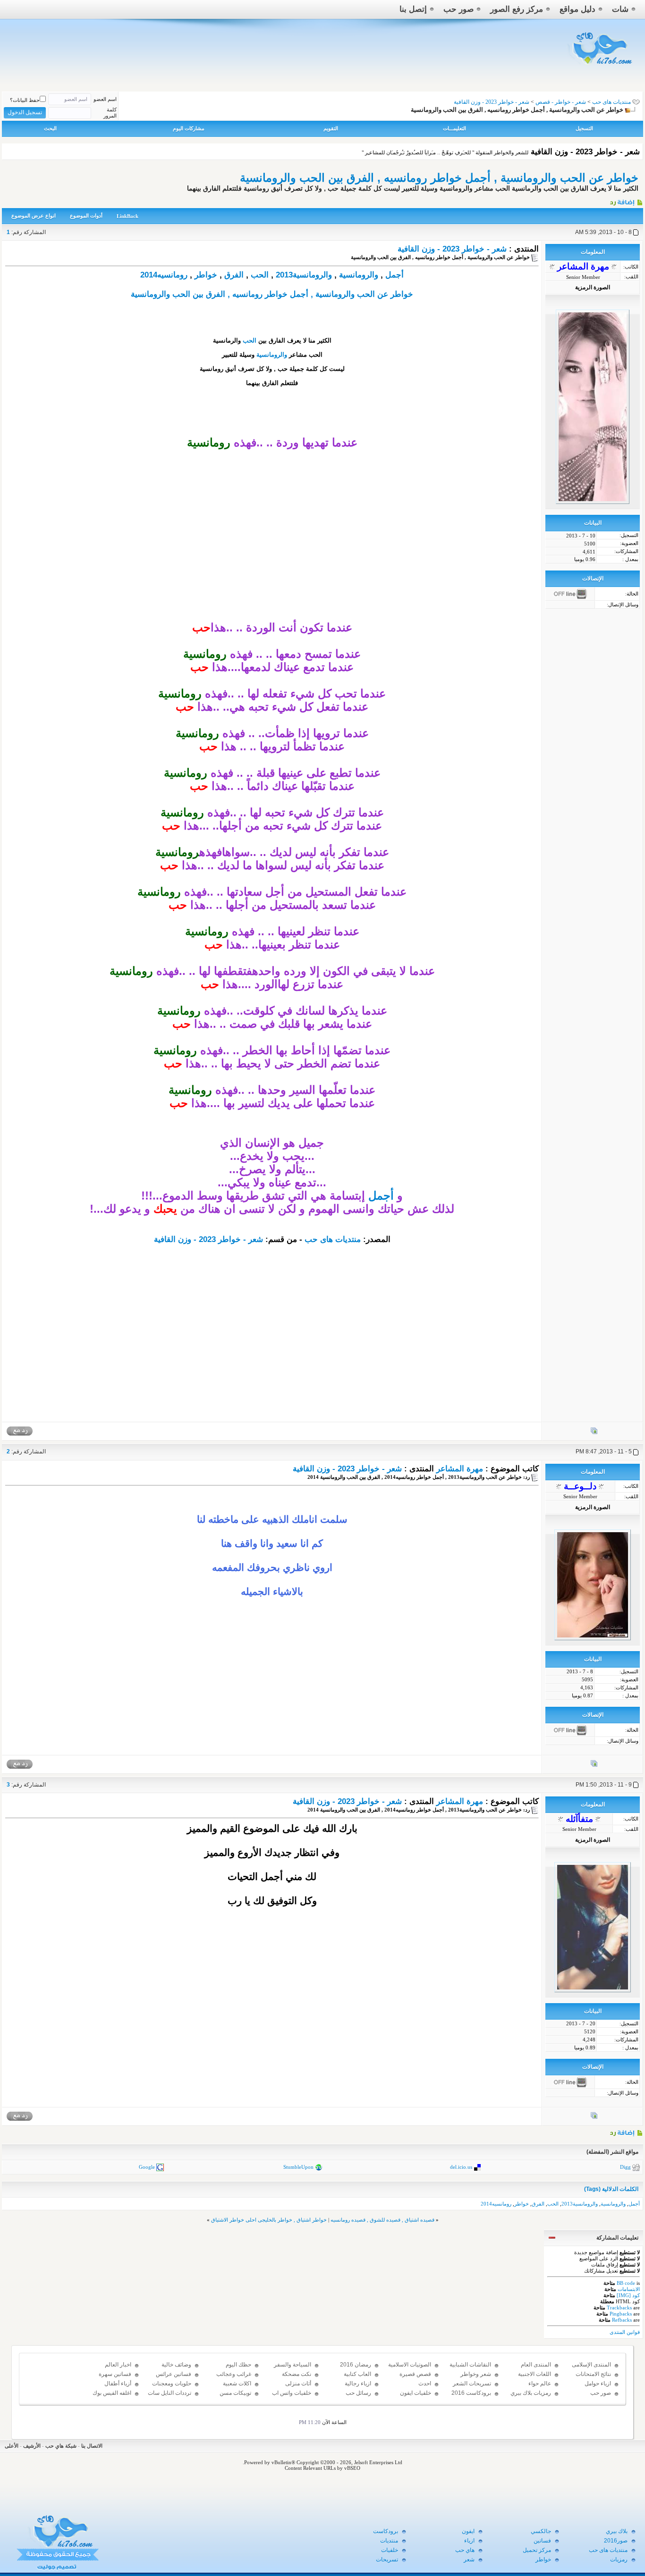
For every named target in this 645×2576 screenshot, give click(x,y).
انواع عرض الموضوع (34, 216)
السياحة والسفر (293, 2365)
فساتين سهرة (115, 2374)
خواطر (206, 275)
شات (620, 9)
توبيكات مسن (235, 2393)
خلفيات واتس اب (292, 2393)
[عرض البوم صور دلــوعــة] (594, 1765)
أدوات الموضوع (86, 216)
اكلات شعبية (237, 2383)
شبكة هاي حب (61, 2446)
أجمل (395, 275)
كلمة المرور (110, 113)
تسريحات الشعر (472, 2383)
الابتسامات (629, 2289)
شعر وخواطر (476, 2374)
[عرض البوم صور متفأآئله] (594, 2117)
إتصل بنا (413, 9)
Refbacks (622, 2320)
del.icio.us (461, 2167)
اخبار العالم (118, 2365)
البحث (50, 128)
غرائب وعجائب (234, 2374)
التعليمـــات (454, 128)
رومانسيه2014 (164, 275)
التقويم (331, 128)
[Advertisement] (272, 555)
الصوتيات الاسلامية (410, 2365)
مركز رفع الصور (517, 9)
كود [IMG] (628, 2295)
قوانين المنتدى (625, 2332)
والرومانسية (359, 275)
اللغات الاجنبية (535, 2374)
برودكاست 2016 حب (471, 2397)
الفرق (234, 275)
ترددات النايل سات (170, 2393)
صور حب (458, 9)
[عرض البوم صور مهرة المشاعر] (594, 1433)
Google (147, 2167)
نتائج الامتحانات (593, 2374)
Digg (625, 2167)
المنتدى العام (536, 2365)
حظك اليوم (238, 2365)
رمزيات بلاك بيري (531, 2393)
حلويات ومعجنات (172, 2383)
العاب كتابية (357, 2374)
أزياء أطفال (118, 2383)
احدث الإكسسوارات (415, 2388)
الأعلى (12, 2446)
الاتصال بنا (92, 2446)
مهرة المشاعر (460, 1469)
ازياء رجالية (358, 2383)
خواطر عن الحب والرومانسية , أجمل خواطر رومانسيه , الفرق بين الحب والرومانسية (439, 178)
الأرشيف (32, 2446)
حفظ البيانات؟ (25, 100)
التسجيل (584, 128)
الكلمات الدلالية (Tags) (611, 2189)
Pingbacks (621, 2314)
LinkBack (127, 216)
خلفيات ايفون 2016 (416, 2397)
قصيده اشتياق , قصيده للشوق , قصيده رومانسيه (382, 2220)
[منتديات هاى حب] (601, 67)
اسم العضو (105, 99)
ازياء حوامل (598, 2383)
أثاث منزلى (298, 2383)
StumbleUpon (298, 2167)
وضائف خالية (176, 2365)
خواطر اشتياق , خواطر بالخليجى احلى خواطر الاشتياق (269, 2220)
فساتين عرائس (174, 2374)
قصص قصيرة (415, 2374)
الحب (260, 275)
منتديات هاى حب (611, 102)
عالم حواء (540, 2383)
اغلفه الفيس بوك (112, 2393)
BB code (626, 2283)
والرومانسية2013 (304, 275)
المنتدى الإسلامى (591, 2365)
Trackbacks (619, 2307)
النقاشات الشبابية (470, 2365)
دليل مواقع (577, 9)
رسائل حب (358, 2393)
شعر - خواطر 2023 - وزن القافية (452, 249)
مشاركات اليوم (189, 128)
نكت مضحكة (297, 2374)
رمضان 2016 (356, 2365)
